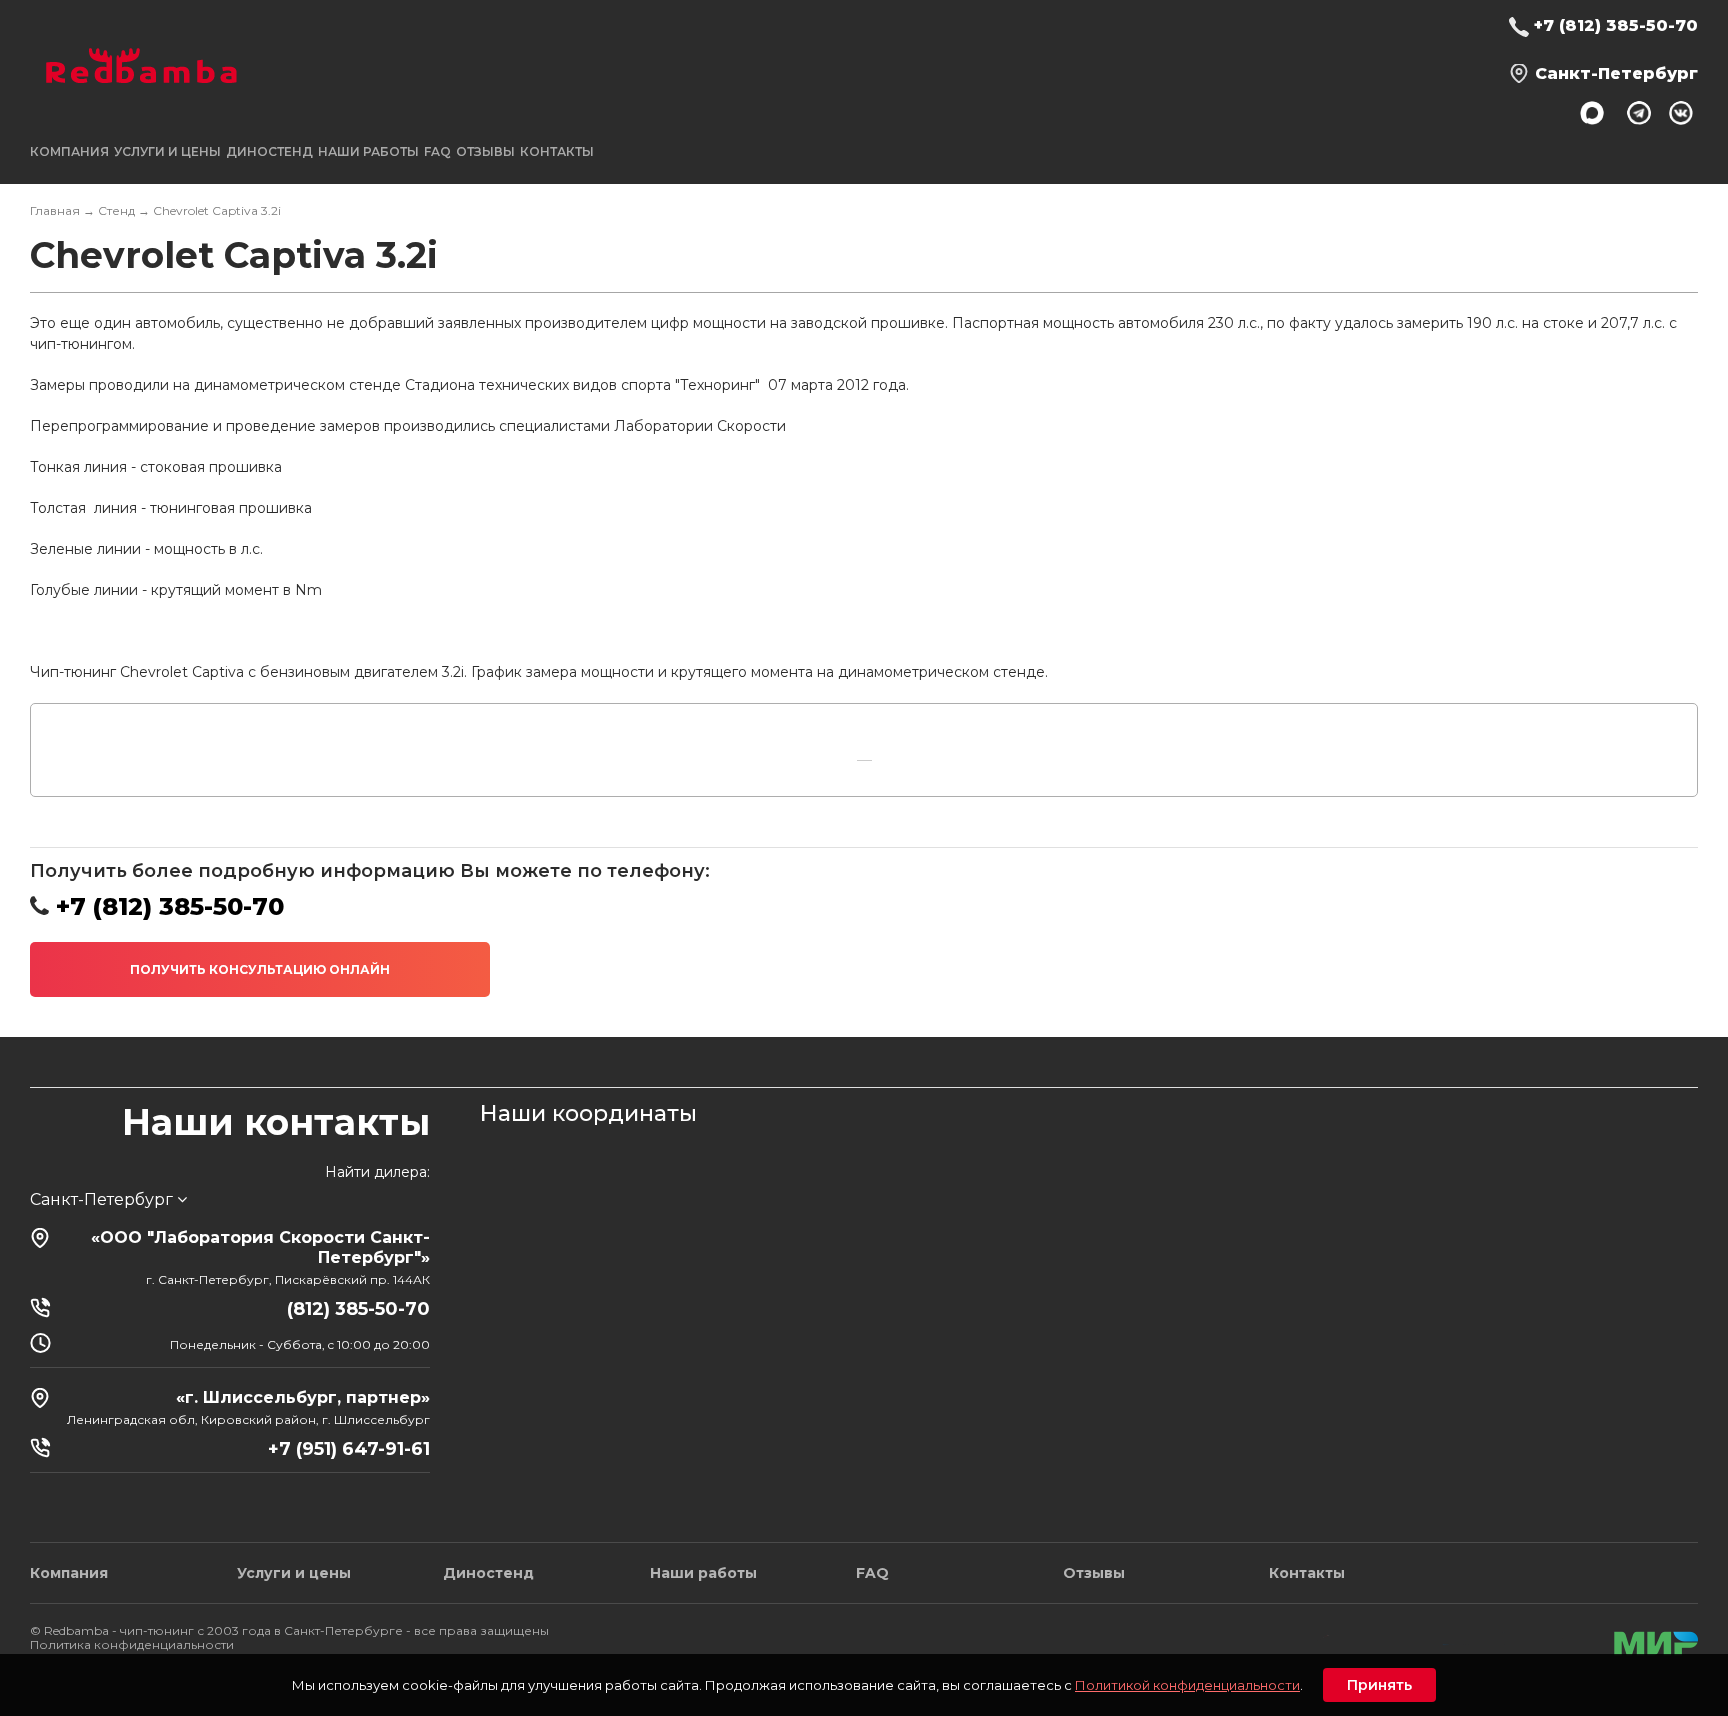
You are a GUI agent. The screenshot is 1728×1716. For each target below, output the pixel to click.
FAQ (437, 151)
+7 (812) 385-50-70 (1616, 25)
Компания (69, 1573)
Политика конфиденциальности (132, 1644)
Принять (1379, 1685)
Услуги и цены (294, 1573)
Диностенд (269, 151)
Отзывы (485, 151)
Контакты (557, 151)
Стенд (116, 210)
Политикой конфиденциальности (1187, 1685)
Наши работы (368, 151)
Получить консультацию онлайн (260, 969)
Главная (55, 210)
